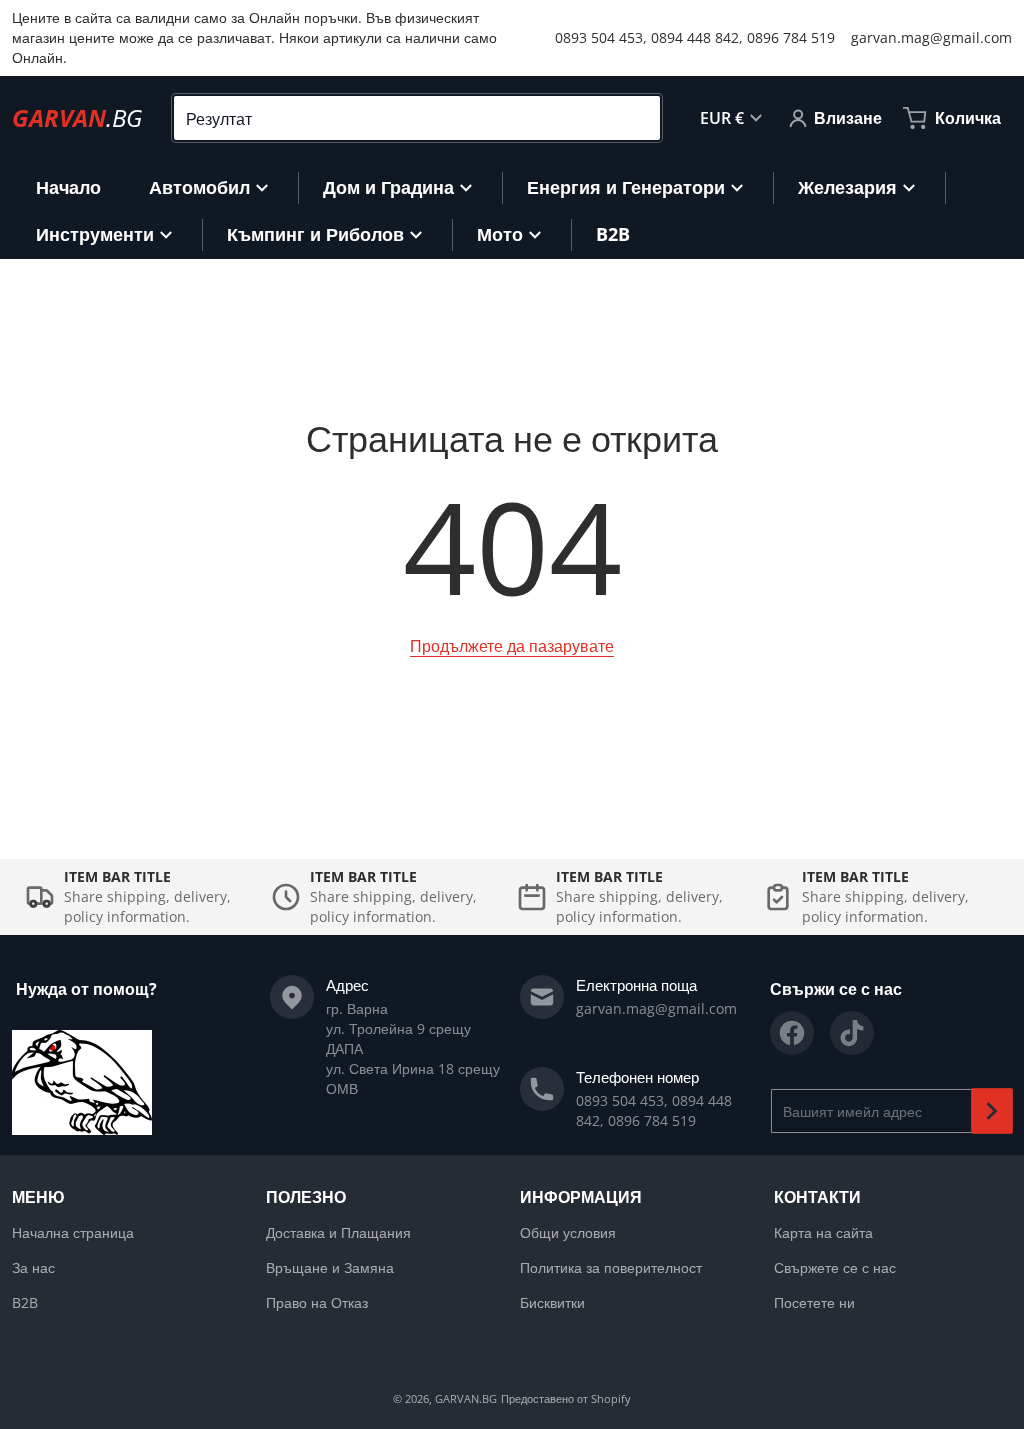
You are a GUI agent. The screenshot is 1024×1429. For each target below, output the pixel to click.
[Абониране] (992, 1111)
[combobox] (417, 118)
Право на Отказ (317, 1302)
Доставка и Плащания (338, 1232)
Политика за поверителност (611, 1267)
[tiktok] (852, 1033)
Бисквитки (552, 1302)
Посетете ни (814, 1302)
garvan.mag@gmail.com (931, 37)
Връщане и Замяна (330, 1267)
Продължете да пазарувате (512, 646)
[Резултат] (637, 118)
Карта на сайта (823, 1232)
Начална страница (73, 1232)
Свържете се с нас (835, 1267)
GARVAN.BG (466, 1398)
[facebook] (792, 1033)
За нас (33, 1267)
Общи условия (568, 1232)
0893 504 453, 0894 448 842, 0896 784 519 (695, 37)
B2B (25, 1302)
